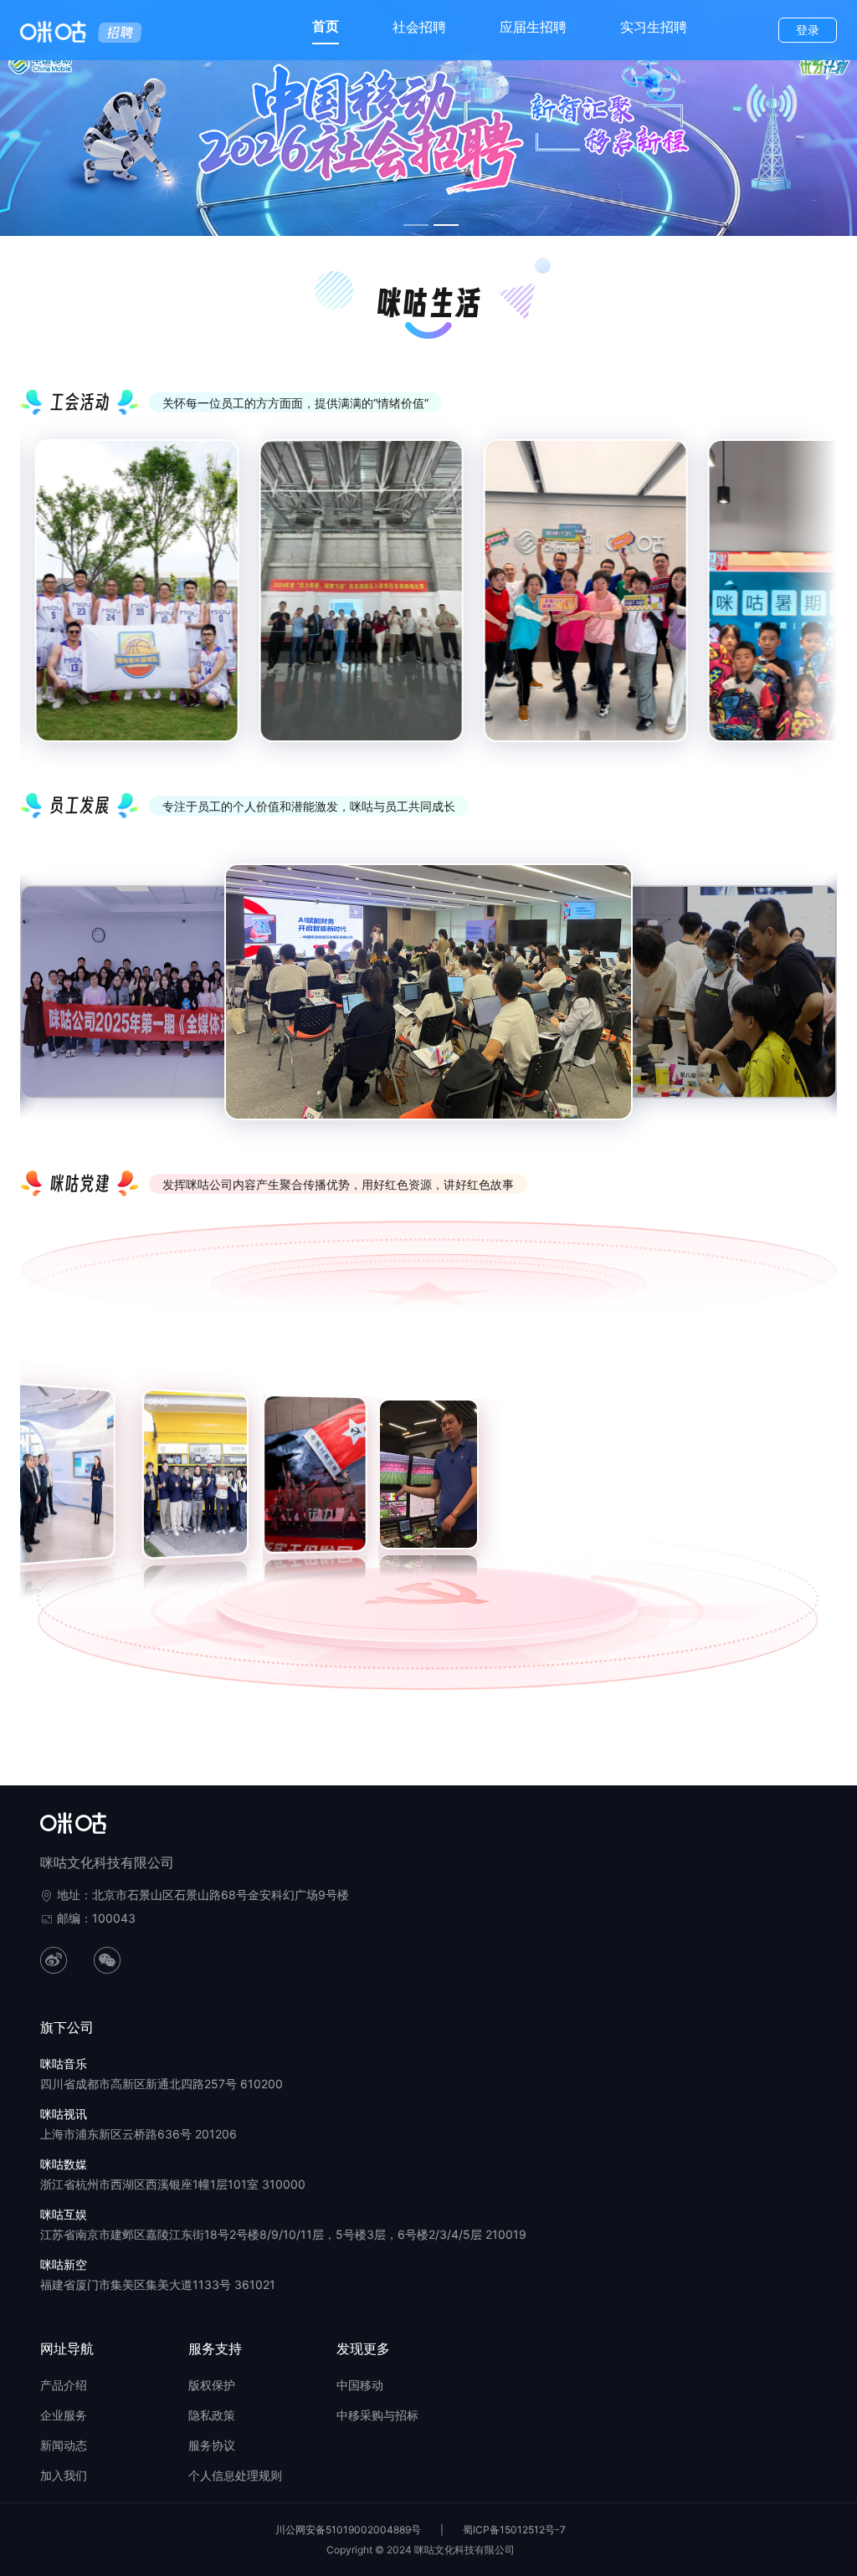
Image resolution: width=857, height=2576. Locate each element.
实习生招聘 (654, 27)
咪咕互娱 (64, 2214)
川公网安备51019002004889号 (348, 2530)
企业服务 (64, 2415)
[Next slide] (812, 604)
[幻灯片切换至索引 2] (446, 225)
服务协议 (212, 2445)
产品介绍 (64, 2385)
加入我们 (64, 2475)
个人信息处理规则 (235, 2475)
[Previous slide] (45, 604)
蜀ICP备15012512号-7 (514, 2530)
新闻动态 (64, 2445)
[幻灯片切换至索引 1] (416, 225)
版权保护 (212, 2385)
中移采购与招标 (377, 2415)
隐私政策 (212, 2415)
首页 (326, 26)
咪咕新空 (64, 2264)
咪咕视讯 (64, 2114)
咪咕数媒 (64, 2164)
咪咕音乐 (64, 2064)
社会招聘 (419, 27)
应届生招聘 (533, 27)
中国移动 (360, 2385)
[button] (27, 1436)
